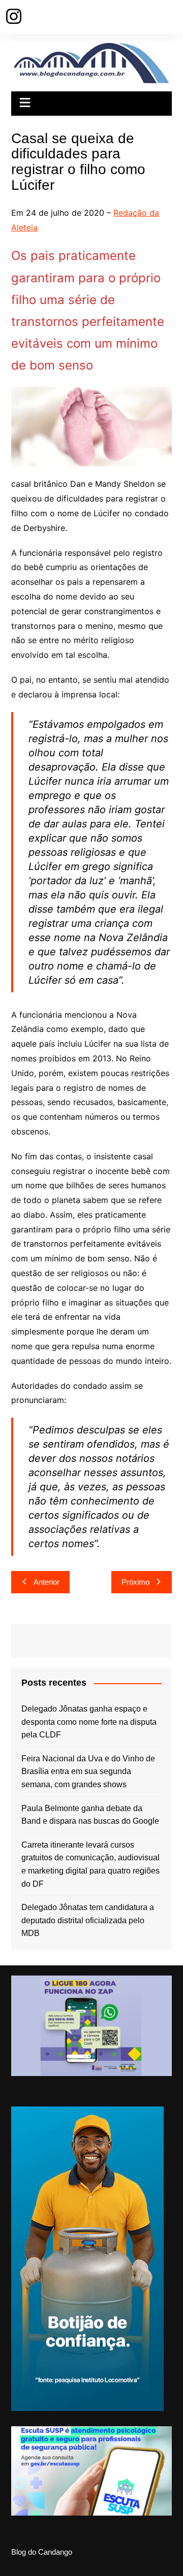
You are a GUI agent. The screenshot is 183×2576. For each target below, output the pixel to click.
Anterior (47, 1582)
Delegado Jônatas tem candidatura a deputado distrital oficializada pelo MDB (88, 1920)
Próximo (135, 1582)
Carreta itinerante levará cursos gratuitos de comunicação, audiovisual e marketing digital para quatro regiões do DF (90, 1864)
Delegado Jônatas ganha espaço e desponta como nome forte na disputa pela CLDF (89, 1722)
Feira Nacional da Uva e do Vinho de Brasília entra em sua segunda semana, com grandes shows (88, 1771)
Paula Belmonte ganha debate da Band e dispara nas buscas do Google (90, 1815)
